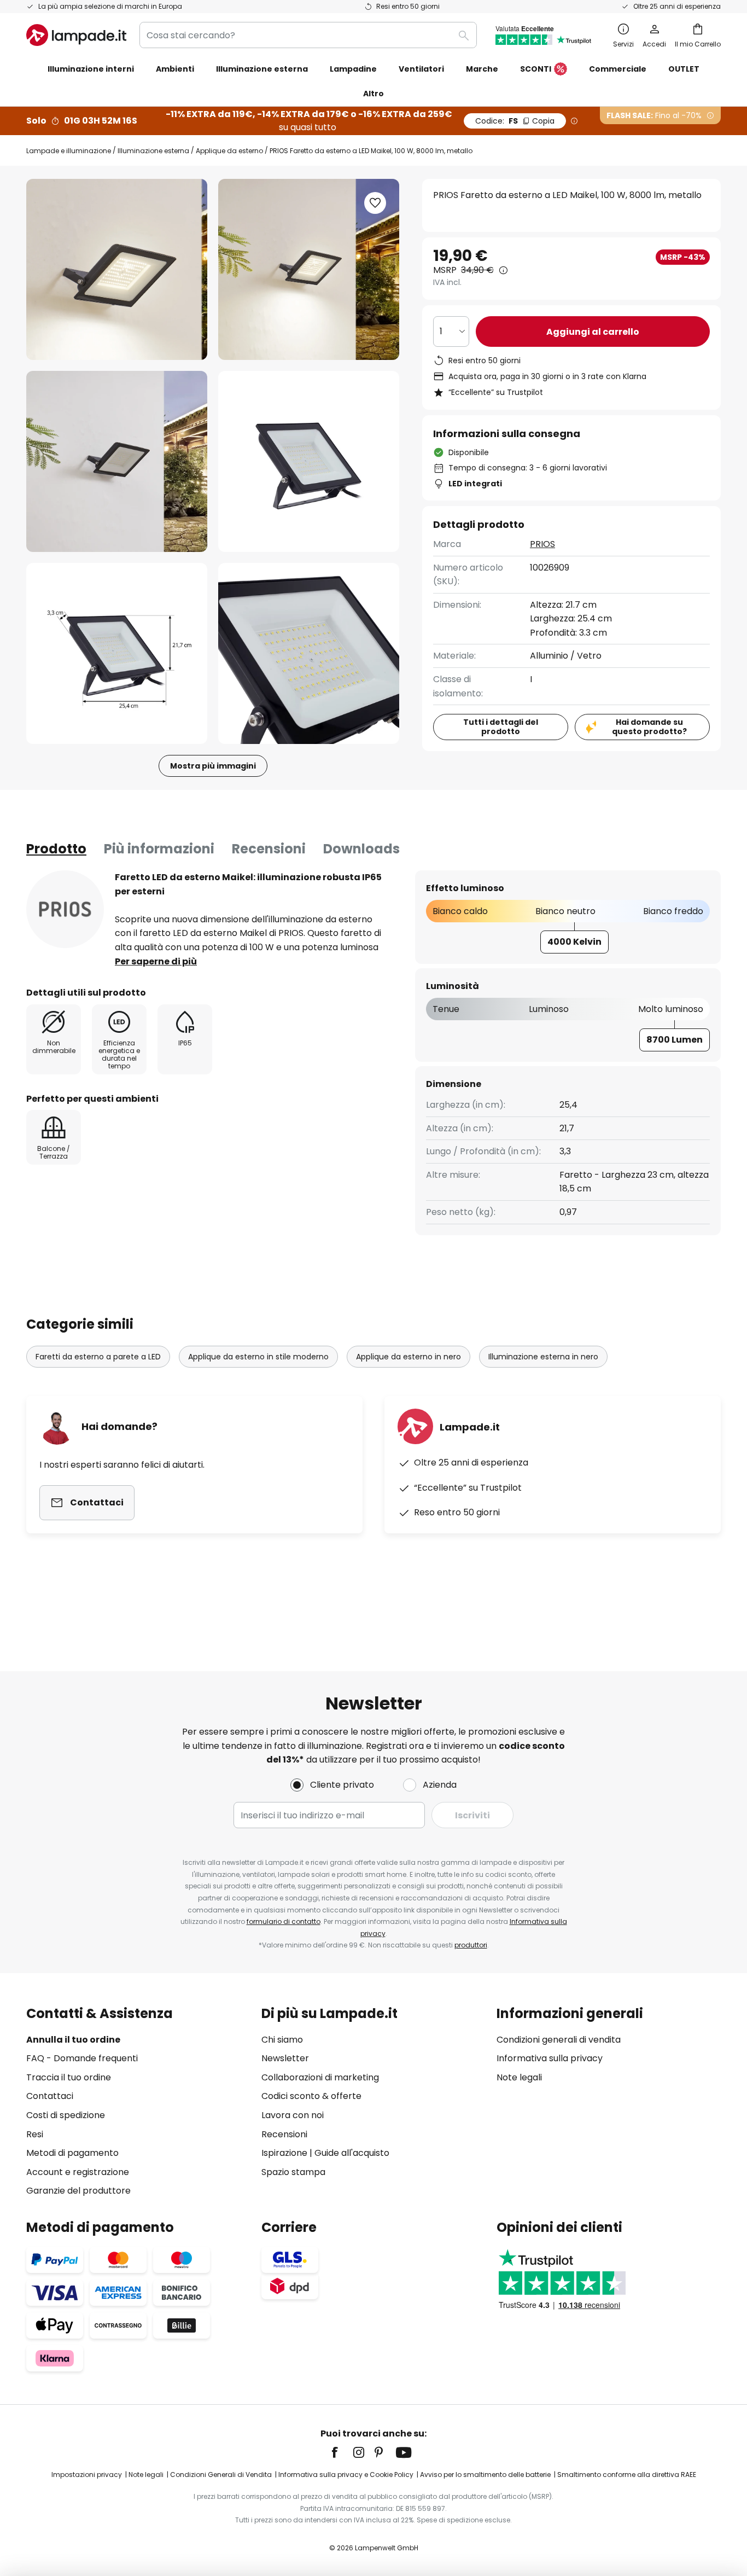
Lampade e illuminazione (69, 151)
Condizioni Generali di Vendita (221, 2475)
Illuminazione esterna (153, 151)
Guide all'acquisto (352, 2153)
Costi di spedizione (66, 2115)
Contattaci (50, 2096)
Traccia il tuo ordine (69, 2077)
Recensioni (269, 849)
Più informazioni (159, 849)
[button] (117, 461)
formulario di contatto (284, 1921)
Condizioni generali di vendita (559, 2040)
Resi (35, 2134)
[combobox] (308, 35)
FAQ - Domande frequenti (82, 2058)
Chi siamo (282, 2040)
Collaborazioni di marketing (320, 2077)
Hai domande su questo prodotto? (649, 727)
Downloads (361, 849)
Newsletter (285, 2058)
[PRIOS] (65, 909)
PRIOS (542, 544)
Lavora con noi (293, 2115)
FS (515, 121)
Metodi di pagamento (72, 2153)
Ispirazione (284, 2153)
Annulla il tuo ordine (73, 2040)
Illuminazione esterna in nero (543, 1357)
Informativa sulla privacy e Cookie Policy (346, 2475)
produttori (471, 1945)
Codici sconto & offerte (311, 2096)
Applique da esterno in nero (408, 1357)
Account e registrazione (78, 2172)
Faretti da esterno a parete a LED (98, 1357)
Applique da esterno (229, 151)
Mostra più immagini (213, 766)
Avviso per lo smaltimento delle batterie (485, 2475)
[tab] (56, 849)
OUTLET (684, 69)
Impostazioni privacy (87, 2475)
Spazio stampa (293, 2172)
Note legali (519, 2077)
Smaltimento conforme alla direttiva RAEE (627, 2475)
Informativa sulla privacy (550, 2058)
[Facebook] (342, 2452)
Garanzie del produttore (78, 2191)
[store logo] (76, 35)
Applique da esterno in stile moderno (258, 1357)
